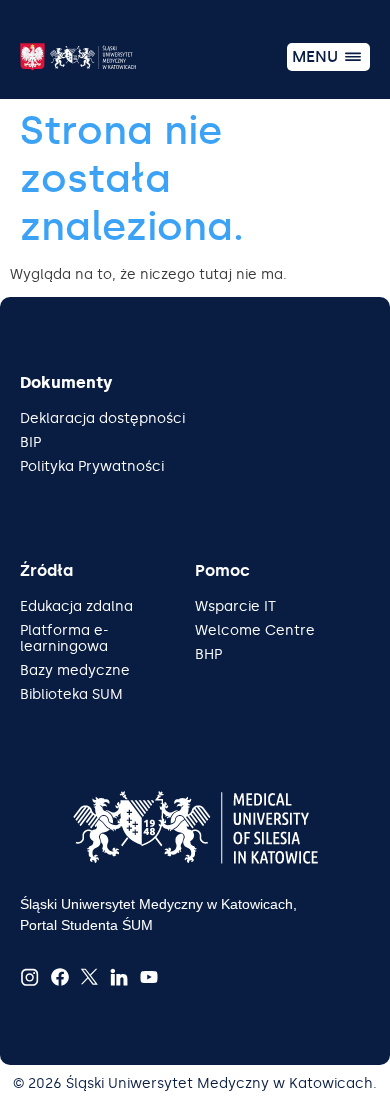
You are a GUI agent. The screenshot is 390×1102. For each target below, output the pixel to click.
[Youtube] (149, 977)
